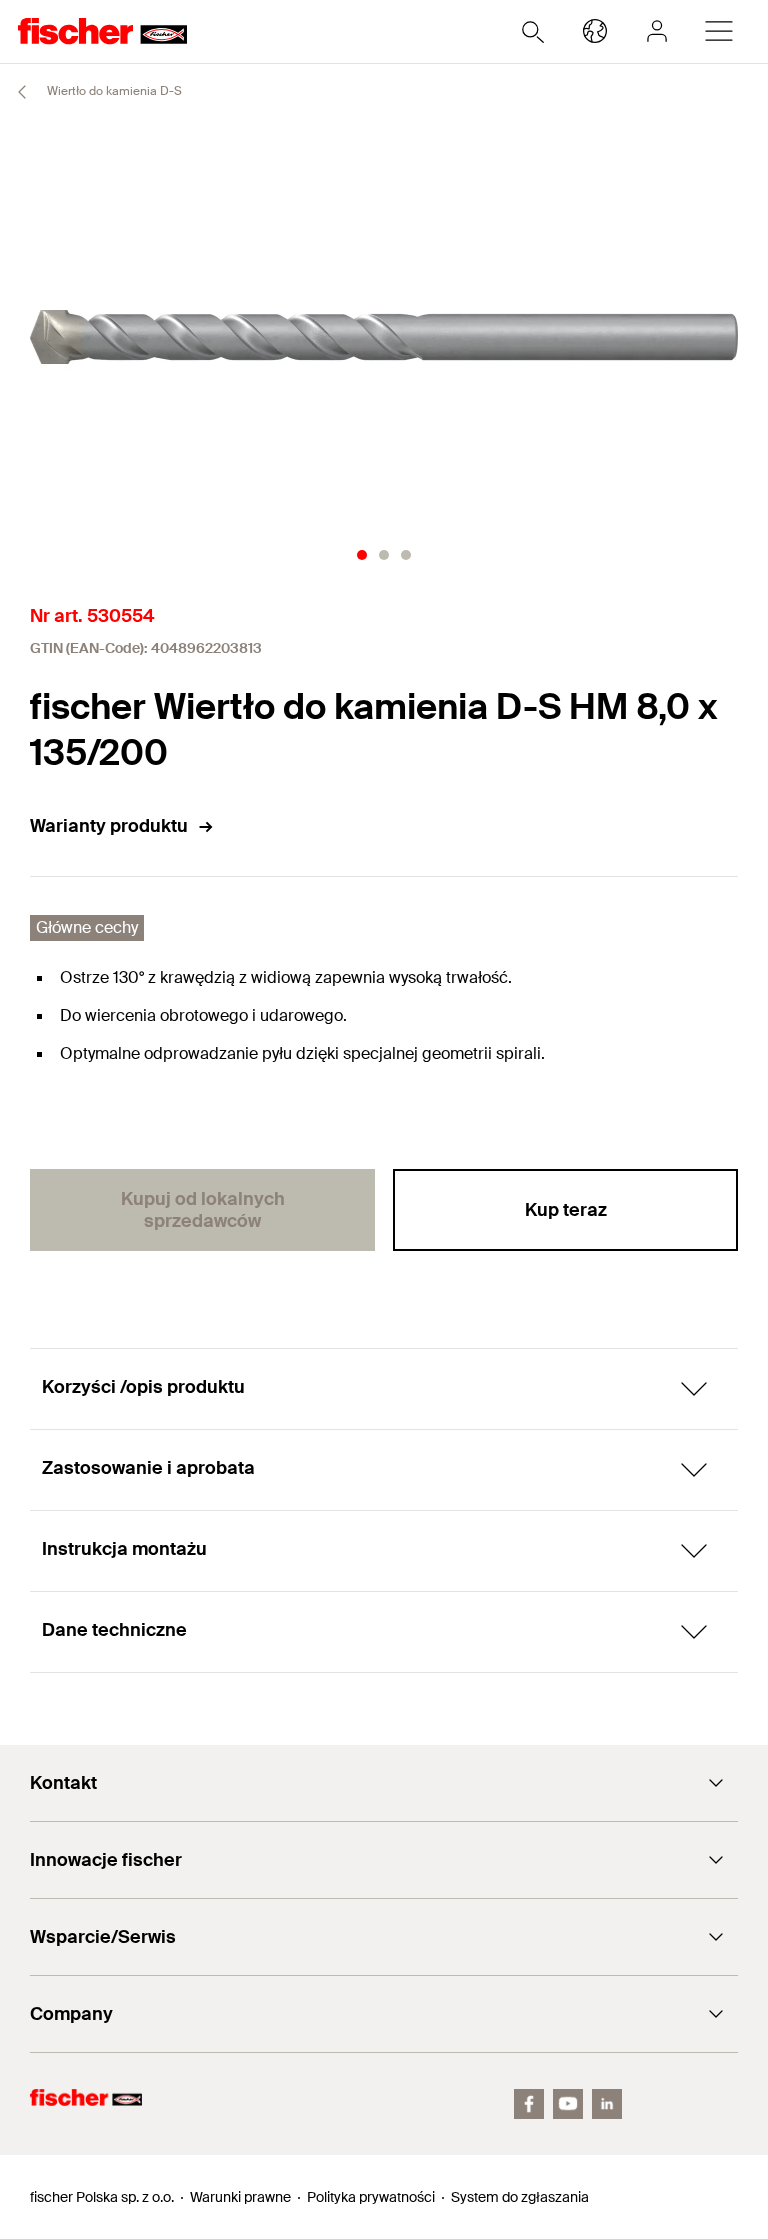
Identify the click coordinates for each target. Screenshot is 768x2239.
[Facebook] (529, 2104)
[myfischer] (657, 31)
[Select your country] (595, 31)
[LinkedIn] (607, 2104)
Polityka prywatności (371, 2197)
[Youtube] (568, 2104)
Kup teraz (566, 1210)
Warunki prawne (240, 2197)
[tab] (362, 555)
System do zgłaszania (520, 2197)
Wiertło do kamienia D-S (113, 91)
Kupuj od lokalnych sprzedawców (203, 1210)
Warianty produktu (109, 826)
